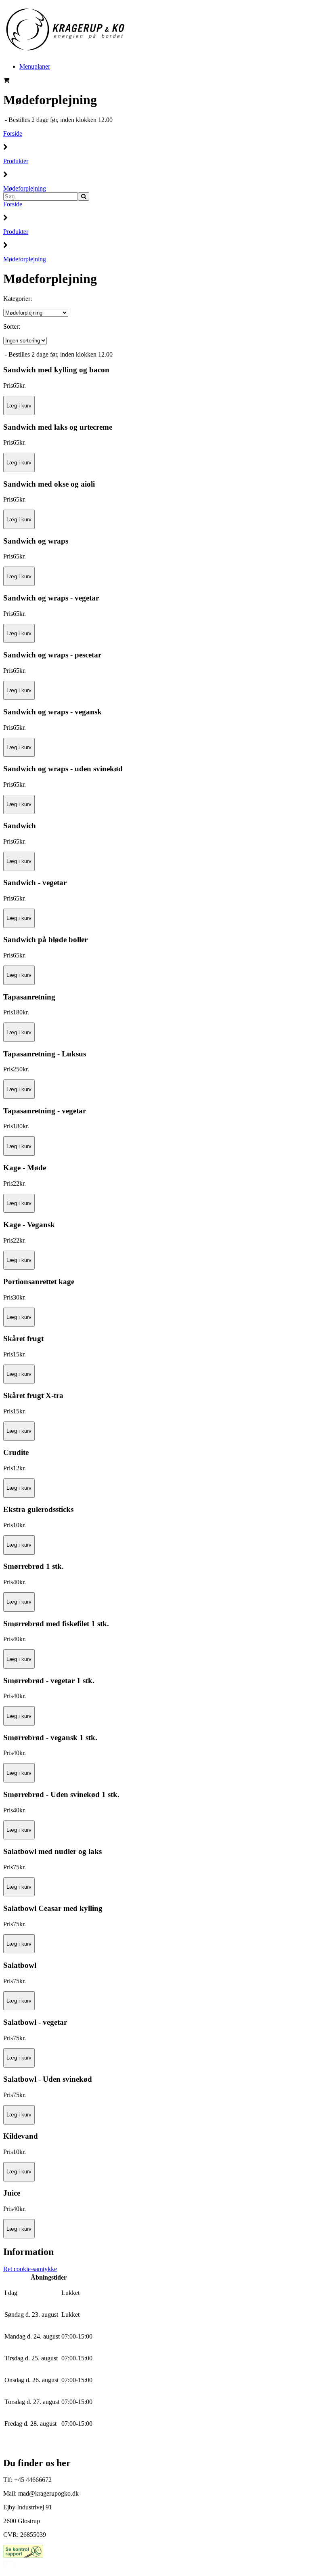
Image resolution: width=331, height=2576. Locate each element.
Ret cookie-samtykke (30, 2269)
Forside (13, 133)
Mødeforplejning (25, 188)
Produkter (16, 161)
